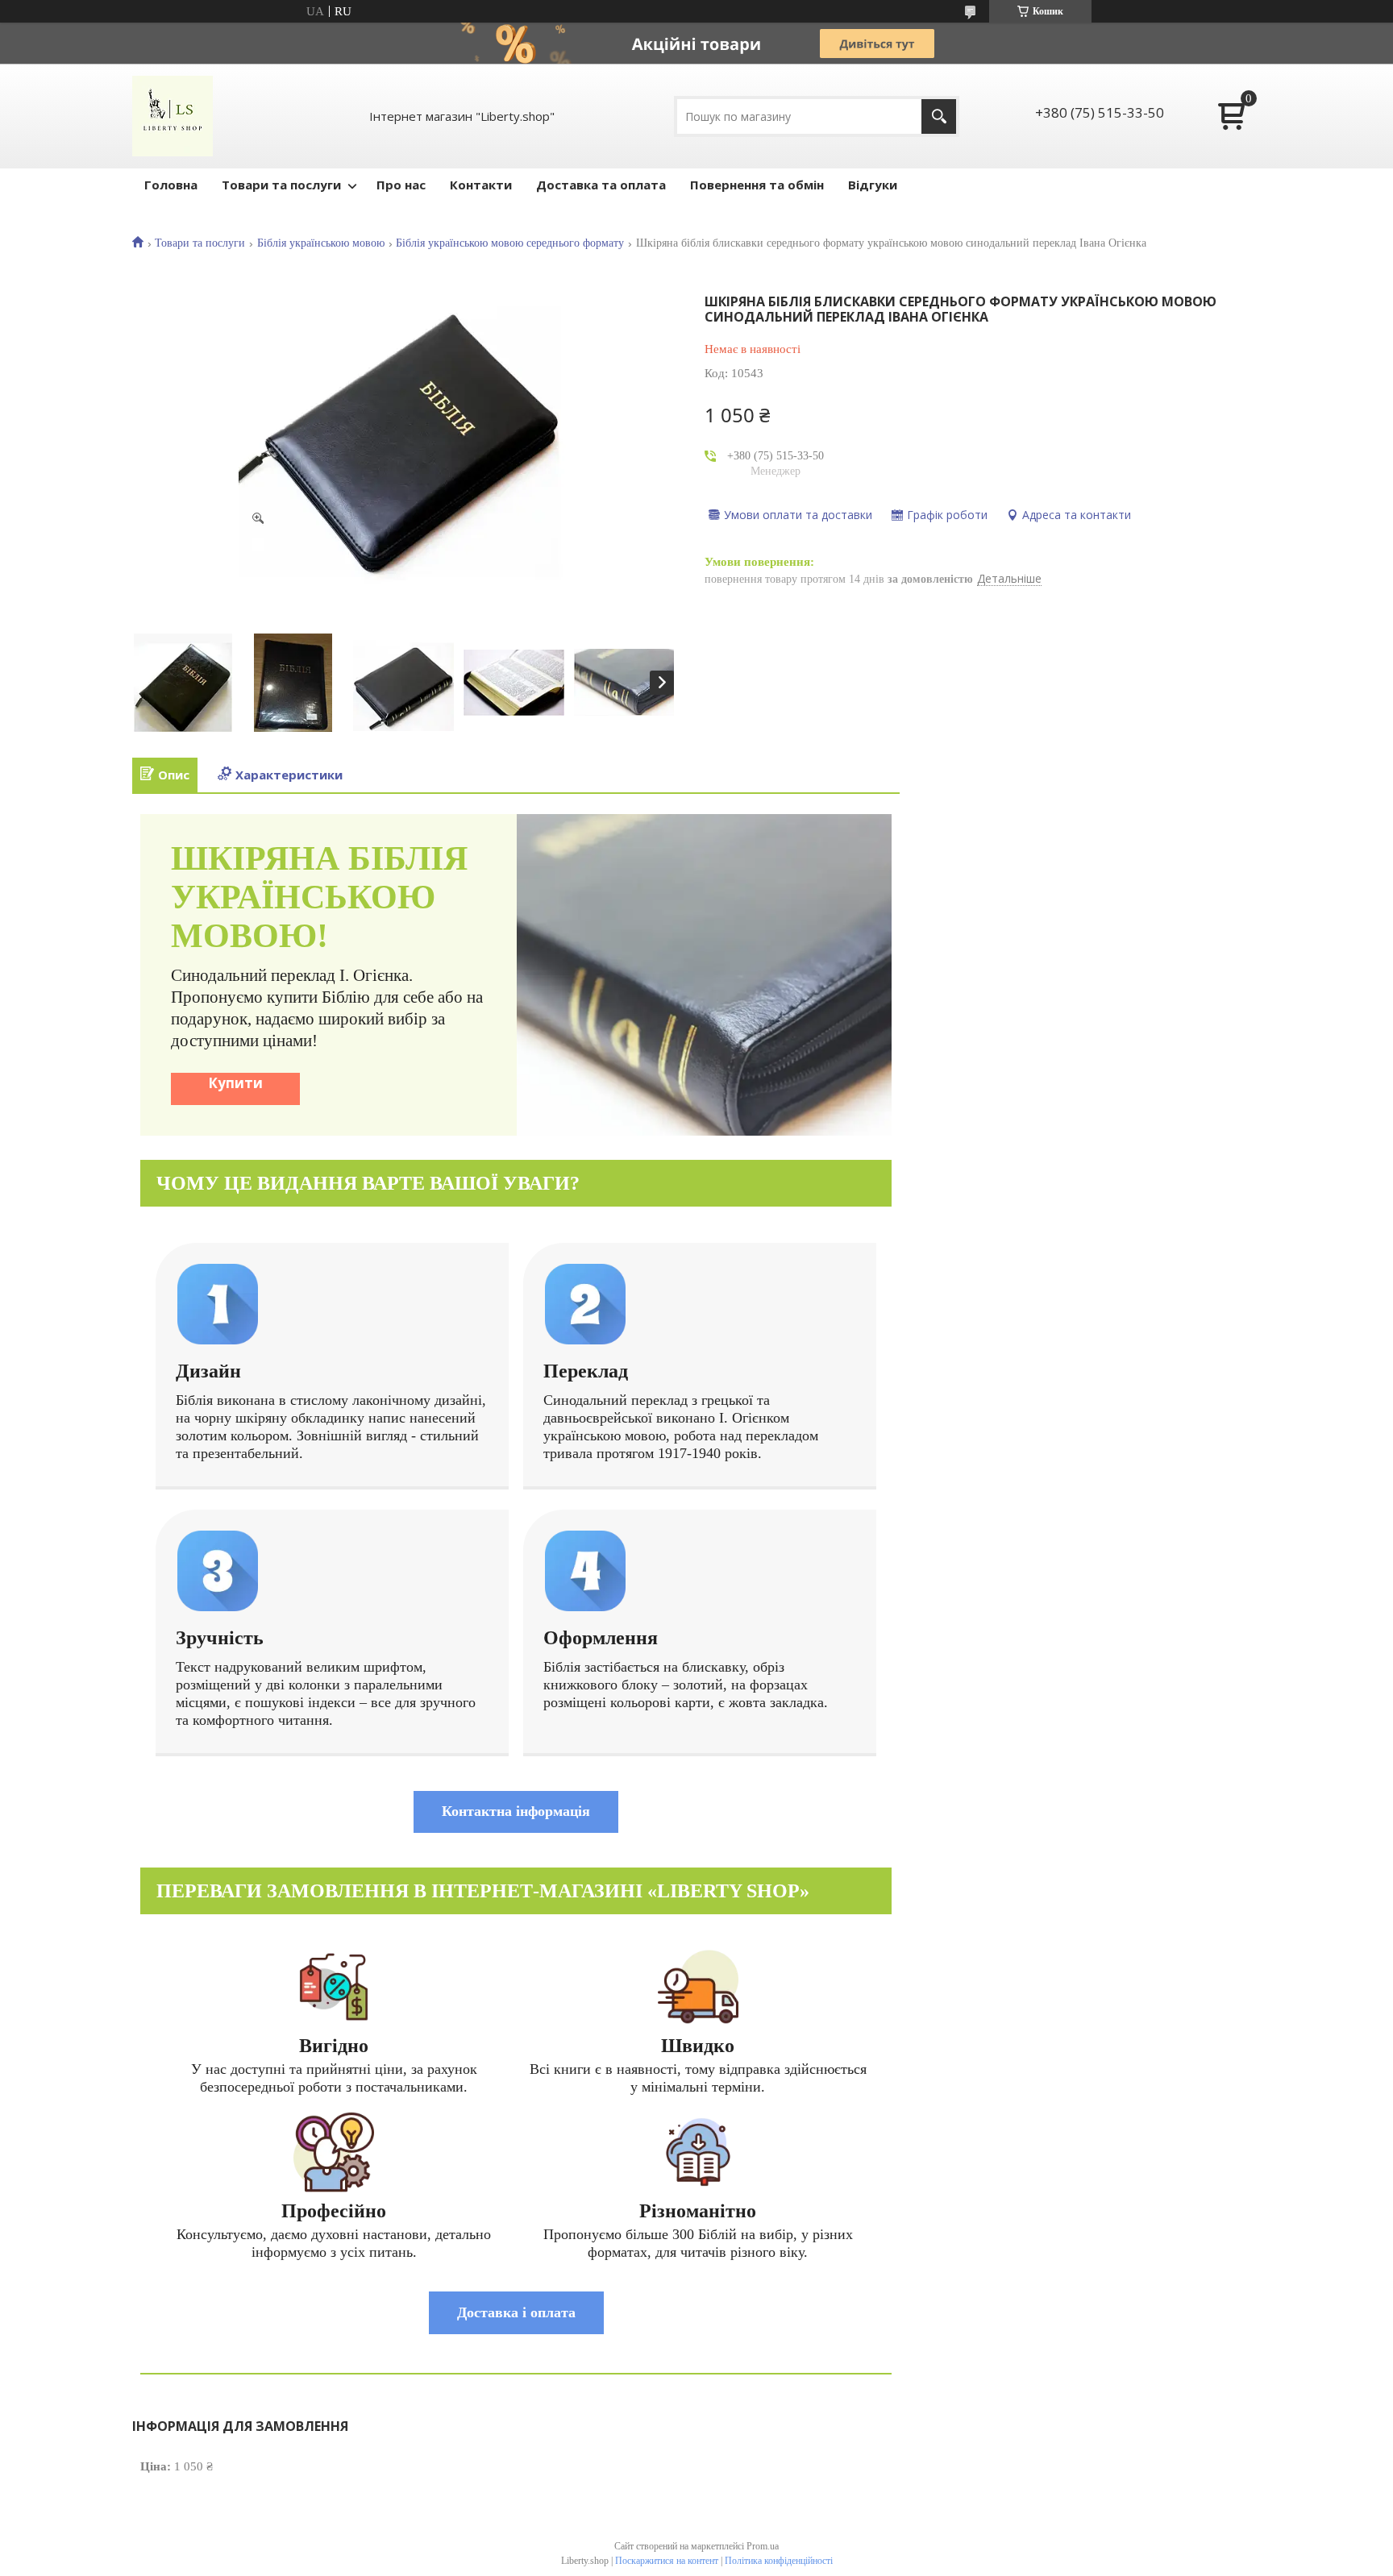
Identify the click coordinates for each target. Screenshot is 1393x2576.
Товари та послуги (281, 185)
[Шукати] (939, 116)
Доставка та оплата (601, 185)
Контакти (481, 185)
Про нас (401, 185)
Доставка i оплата (516, 2312)
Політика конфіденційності (779, 2561)
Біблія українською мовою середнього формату (510, 243)
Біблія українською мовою (321, 243)
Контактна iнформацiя (516, 1811)
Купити (235, 1083)
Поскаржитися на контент (667, 2561)
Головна (171, 185)
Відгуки (873, 185)
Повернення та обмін (757, 185)
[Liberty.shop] (173, 116)
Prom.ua (763, 2546)
